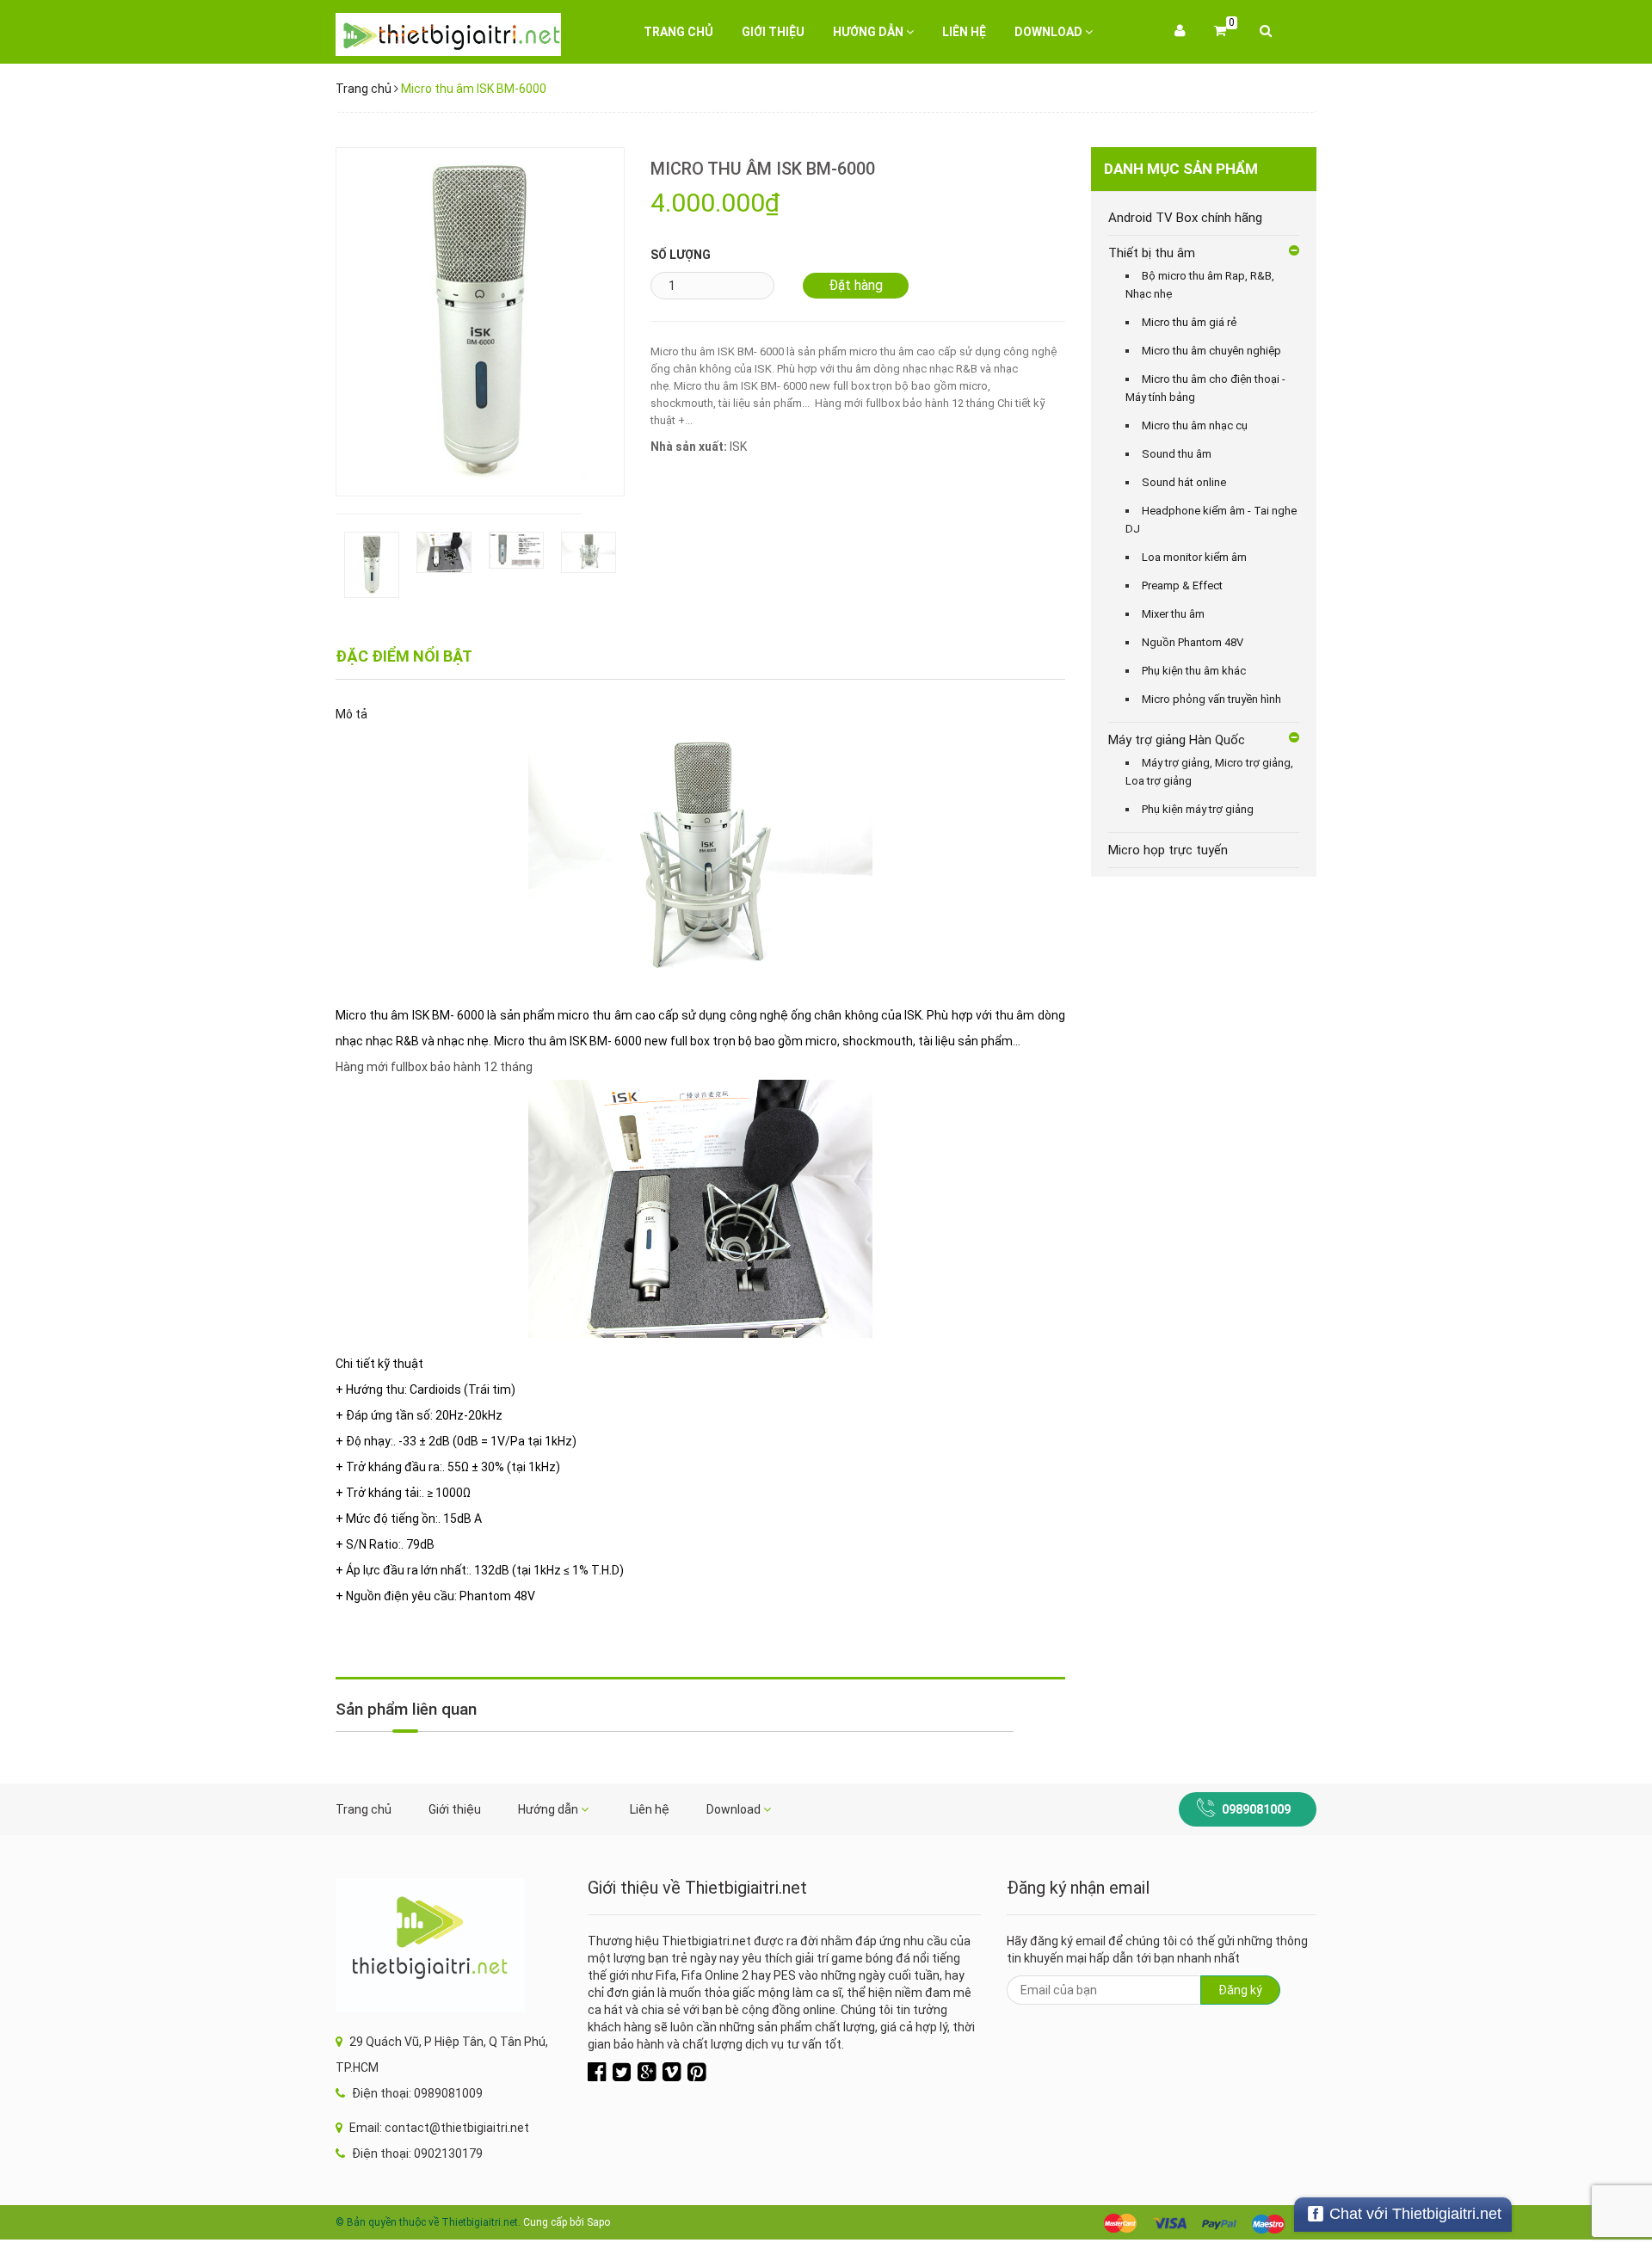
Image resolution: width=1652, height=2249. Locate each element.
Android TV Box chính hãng (1185, 218)
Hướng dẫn (869, 32)
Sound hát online (1184, 482)
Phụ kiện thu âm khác (1194, 671)
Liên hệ (964, 32)
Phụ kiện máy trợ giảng (1198, 809)
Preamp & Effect (1182, 585)
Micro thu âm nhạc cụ (1195, 425)
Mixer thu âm (1173, 614)
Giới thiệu (773, 32)
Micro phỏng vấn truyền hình (1211, 699)
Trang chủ (678, 32)
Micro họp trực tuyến (1168, 850)
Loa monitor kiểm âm (1194, 557)
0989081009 (1256, 1809)
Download (1050, 32)
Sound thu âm (1177, 454)
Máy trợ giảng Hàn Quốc (1177, 740)
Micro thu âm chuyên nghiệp (1211, 351)
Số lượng (681, 255)
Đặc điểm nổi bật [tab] (404, 656)
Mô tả (351, 714)
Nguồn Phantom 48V (1193, 642)
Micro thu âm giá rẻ (1189, 322)
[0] (1220, 32)
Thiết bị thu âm (1152, 253)
